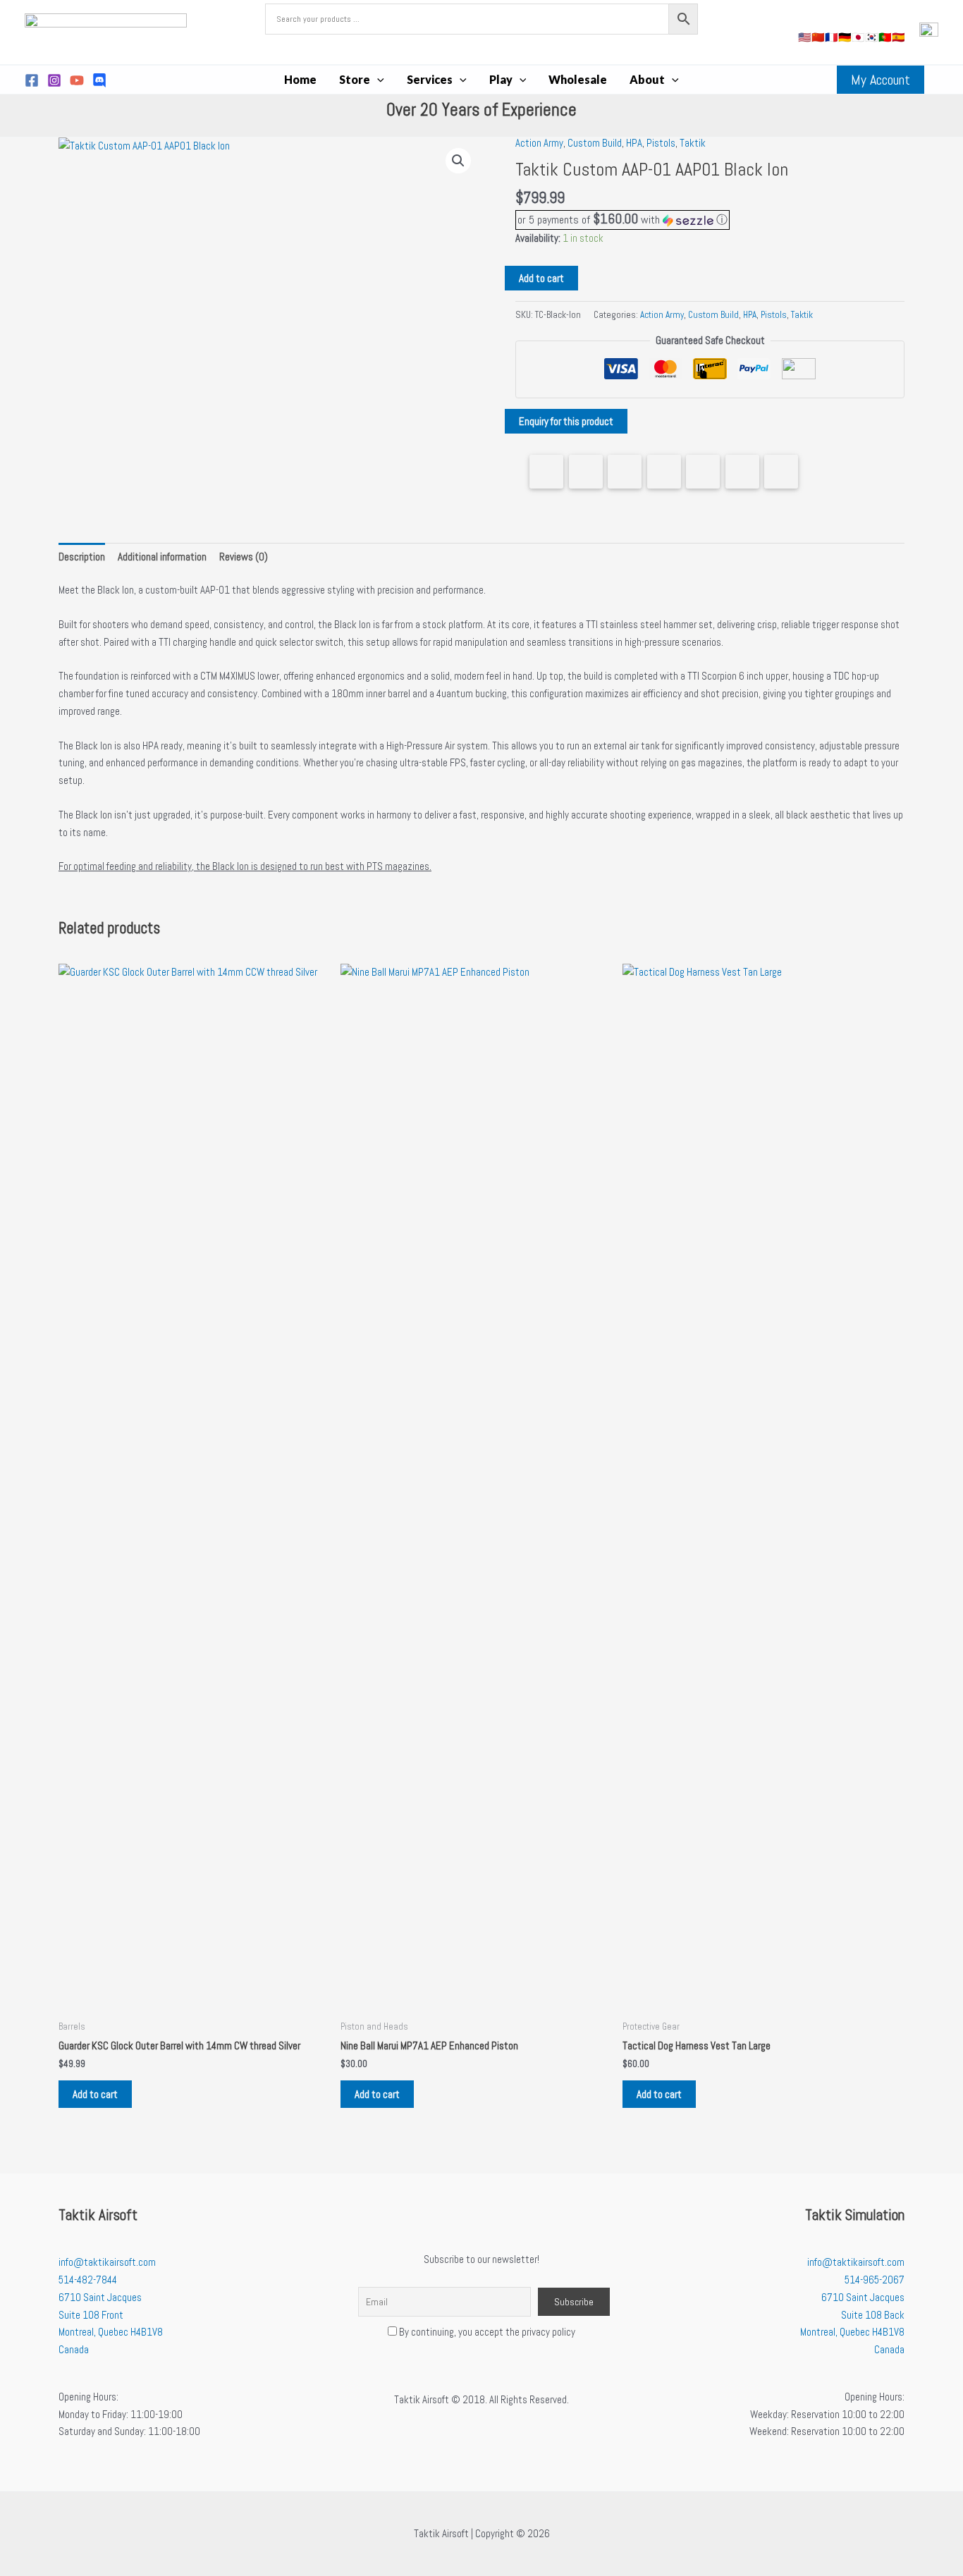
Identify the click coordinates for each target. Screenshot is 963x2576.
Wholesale (578, 79)
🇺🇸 (805, 37)
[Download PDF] (742, 472)
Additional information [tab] (162, 557)
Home (300, 79)
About (647, 79)
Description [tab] (82, 557)
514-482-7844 (88, 2280)
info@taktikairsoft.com (107, 2262)
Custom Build (595, 143)
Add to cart (541, 278)
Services (430, 79)
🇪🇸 (898, 37)
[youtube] (77, 80)
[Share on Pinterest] (625, 472)
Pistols (661, 143)
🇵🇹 (885, 37)
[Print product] (703, 472)
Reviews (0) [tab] (244, 557)
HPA (634, 143)
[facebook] (32, 80)
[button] (377, 80)
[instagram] (54, 80)
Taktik (693, 143)
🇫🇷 (832, 37)
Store (355, 79)
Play (501, 79)
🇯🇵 (858, 37)
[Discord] (99, 80)
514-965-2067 (875, 2280)
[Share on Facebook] (546, 472)
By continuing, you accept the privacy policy (486, 2332)
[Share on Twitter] (586, 472)
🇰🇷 (872, 37)
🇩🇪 (845, 37)
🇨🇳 (818, 37)
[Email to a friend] (781, 472)
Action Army (539, 143)
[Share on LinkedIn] (664, 472)
